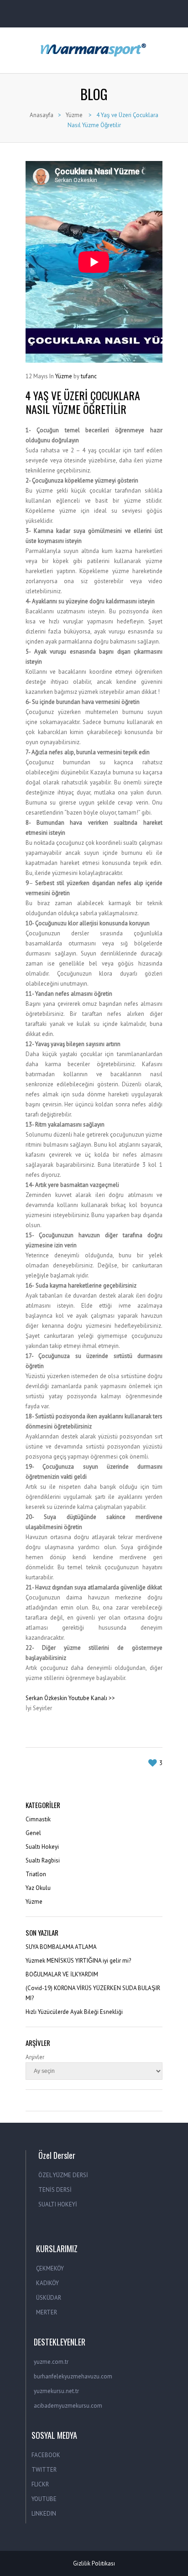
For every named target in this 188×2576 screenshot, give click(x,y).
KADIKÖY (47, 2283)
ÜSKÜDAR (49, 2298)
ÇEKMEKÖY (50, 2268)
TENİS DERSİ (55, 2190)
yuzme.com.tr (51, 2362)
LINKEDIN (44, 2514)
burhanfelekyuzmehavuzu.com (73, 2376)
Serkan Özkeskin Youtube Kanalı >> (70, 1698)
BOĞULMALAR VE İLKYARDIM (62, 1974)
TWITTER (44, 2470)
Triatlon (36, 1874)
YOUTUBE (44, 2499)
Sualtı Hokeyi (42, 1847)
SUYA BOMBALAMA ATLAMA (61, 1947)
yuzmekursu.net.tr (56, 2391)
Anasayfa (42, 115)
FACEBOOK (46, 2455)
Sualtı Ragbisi (43, 1860)
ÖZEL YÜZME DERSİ (63, 2175)
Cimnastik (38, 1819)
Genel (33, 1833)
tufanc (89, 376)
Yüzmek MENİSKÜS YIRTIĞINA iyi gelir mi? (78, 1961)
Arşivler (35, 2057)
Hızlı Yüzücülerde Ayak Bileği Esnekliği (74, 2012)
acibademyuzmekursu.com (68, 2406)
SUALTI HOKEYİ (58, 2204)
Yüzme (74, 115)
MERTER (47, 2312)
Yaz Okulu (38, 1888)
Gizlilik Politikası (94, 2563)
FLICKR (40, 2484)
